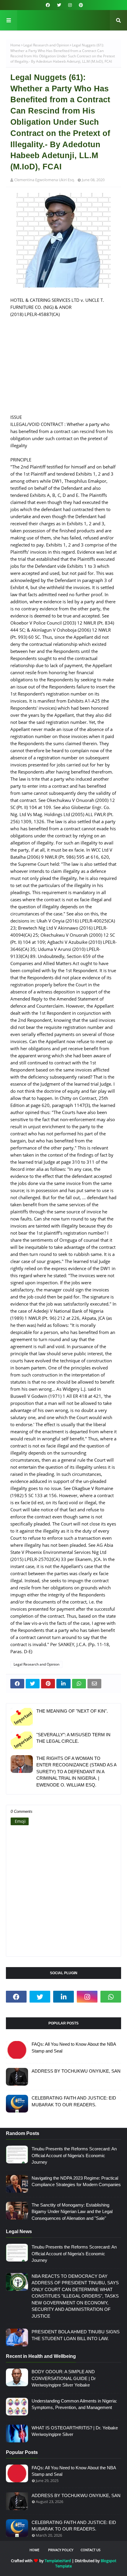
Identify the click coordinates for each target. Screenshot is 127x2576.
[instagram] (70, 5)
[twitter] (59, 5)
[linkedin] (63, 1997)
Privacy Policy (61, 2550)
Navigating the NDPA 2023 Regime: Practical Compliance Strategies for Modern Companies (76, 2181)
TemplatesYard (58, 2561)
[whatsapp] (111, 1997)
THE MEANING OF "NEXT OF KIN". (72, 1711)
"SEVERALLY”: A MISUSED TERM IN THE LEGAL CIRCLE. (73, 1738)
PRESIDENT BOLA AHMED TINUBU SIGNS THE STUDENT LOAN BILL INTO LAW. (76, 2335)
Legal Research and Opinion (46, 45)
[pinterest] (80, 5)
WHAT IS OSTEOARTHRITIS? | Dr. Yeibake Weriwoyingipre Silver (75, 2431)
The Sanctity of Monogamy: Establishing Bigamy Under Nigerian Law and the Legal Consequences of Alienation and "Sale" (72, 2212)
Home (15, 45)
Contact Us (91, 2550)
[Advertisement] (63, 369)
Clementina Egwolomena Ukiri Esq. (44, 180)
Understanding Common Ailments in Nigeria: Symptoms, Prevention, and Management (74, 2404)
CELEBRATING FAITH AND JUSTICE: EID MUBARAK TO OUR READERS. (74, 2101)
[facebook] (48, 5)
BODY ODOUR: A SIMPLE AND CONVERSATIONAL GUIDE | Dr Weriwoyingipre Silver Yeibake (64, 2378)
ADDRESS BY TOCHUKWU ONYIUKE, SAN (76, 2071)
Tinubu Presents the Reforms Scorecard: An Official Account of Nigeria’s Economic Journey (74, 2155)
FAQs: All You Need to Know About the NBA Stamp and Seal (74, 2047)
